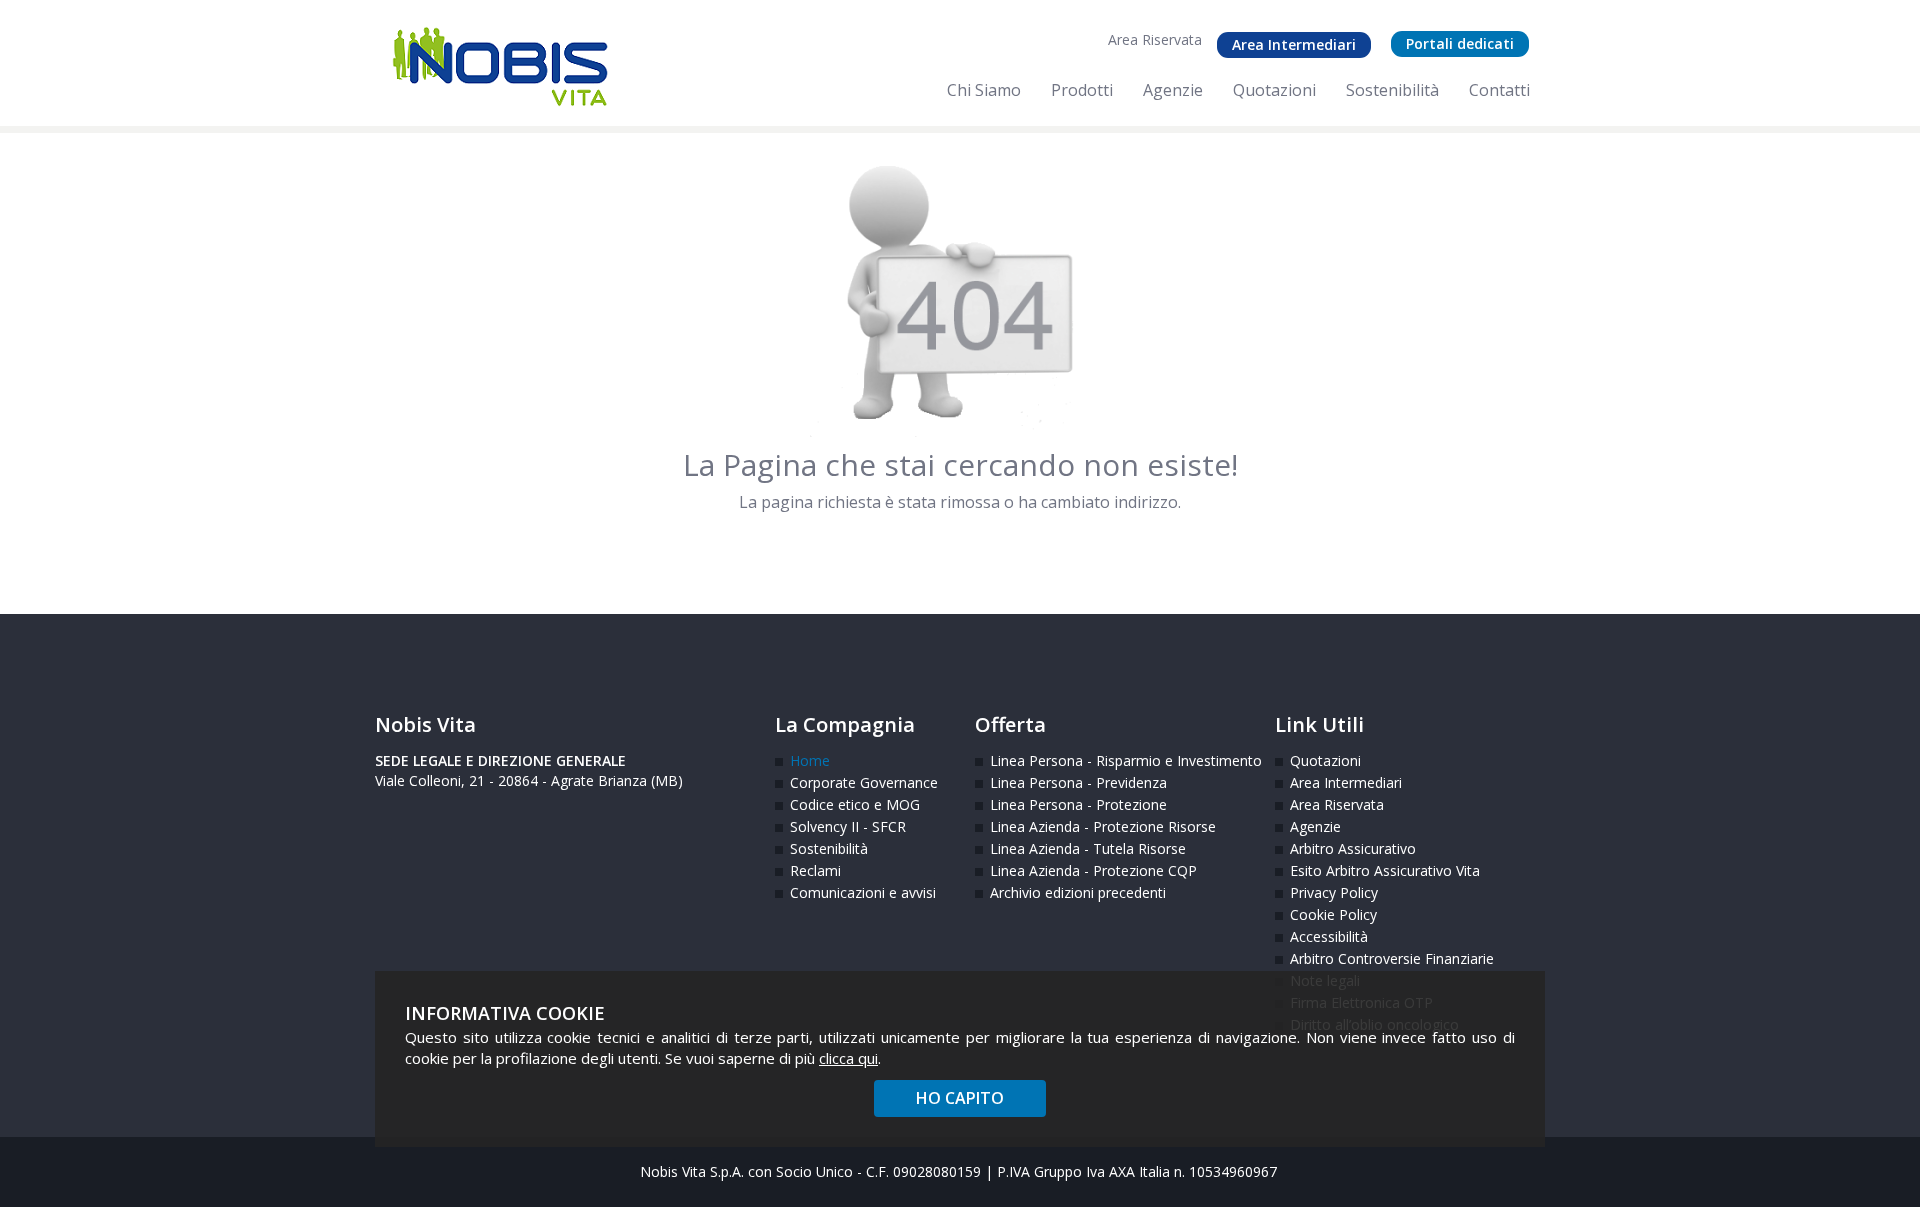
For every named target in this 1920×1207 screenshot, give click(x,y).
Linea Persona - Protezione (1078, 804)
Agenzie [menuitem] (1173, 90)
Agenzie (1315, 826)
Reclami (815, 870)
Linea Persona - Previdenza (1078, 782)
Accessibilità (1329, 936)
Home (810, 760)
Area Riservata (1155, 39)
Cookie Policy (1333, 914)
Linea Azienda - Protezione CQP (1093, 870)
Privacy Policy (1334, 892)
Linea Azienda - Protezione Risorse (1103, 826)
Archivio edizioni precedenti (1078, 892)
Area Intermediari (1294, 44)
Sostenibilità (829, 848)
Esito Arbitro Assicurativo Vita (1367, 870)
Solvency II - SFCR (848, 826)
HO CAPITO (960, 1098)
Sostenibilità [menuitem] (1392, 90)
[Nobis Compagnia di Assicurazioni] (500, 66)
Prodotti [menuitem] (1082, 90)
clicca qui (848, 1058)
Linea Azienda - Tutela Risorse (1088, 848)
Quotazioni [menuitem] (1274, 90)
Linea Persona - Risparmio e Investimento (1117, 760)
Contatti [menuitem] (1499, 90)
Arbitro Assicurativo (1353, 848)
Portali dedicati (1460, 43)
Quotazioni (1325, 760)
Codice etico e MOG (855, 804)
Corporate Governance (864, 782)
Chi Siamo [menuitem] (984, 90)
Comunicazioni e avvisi (863, 892)
